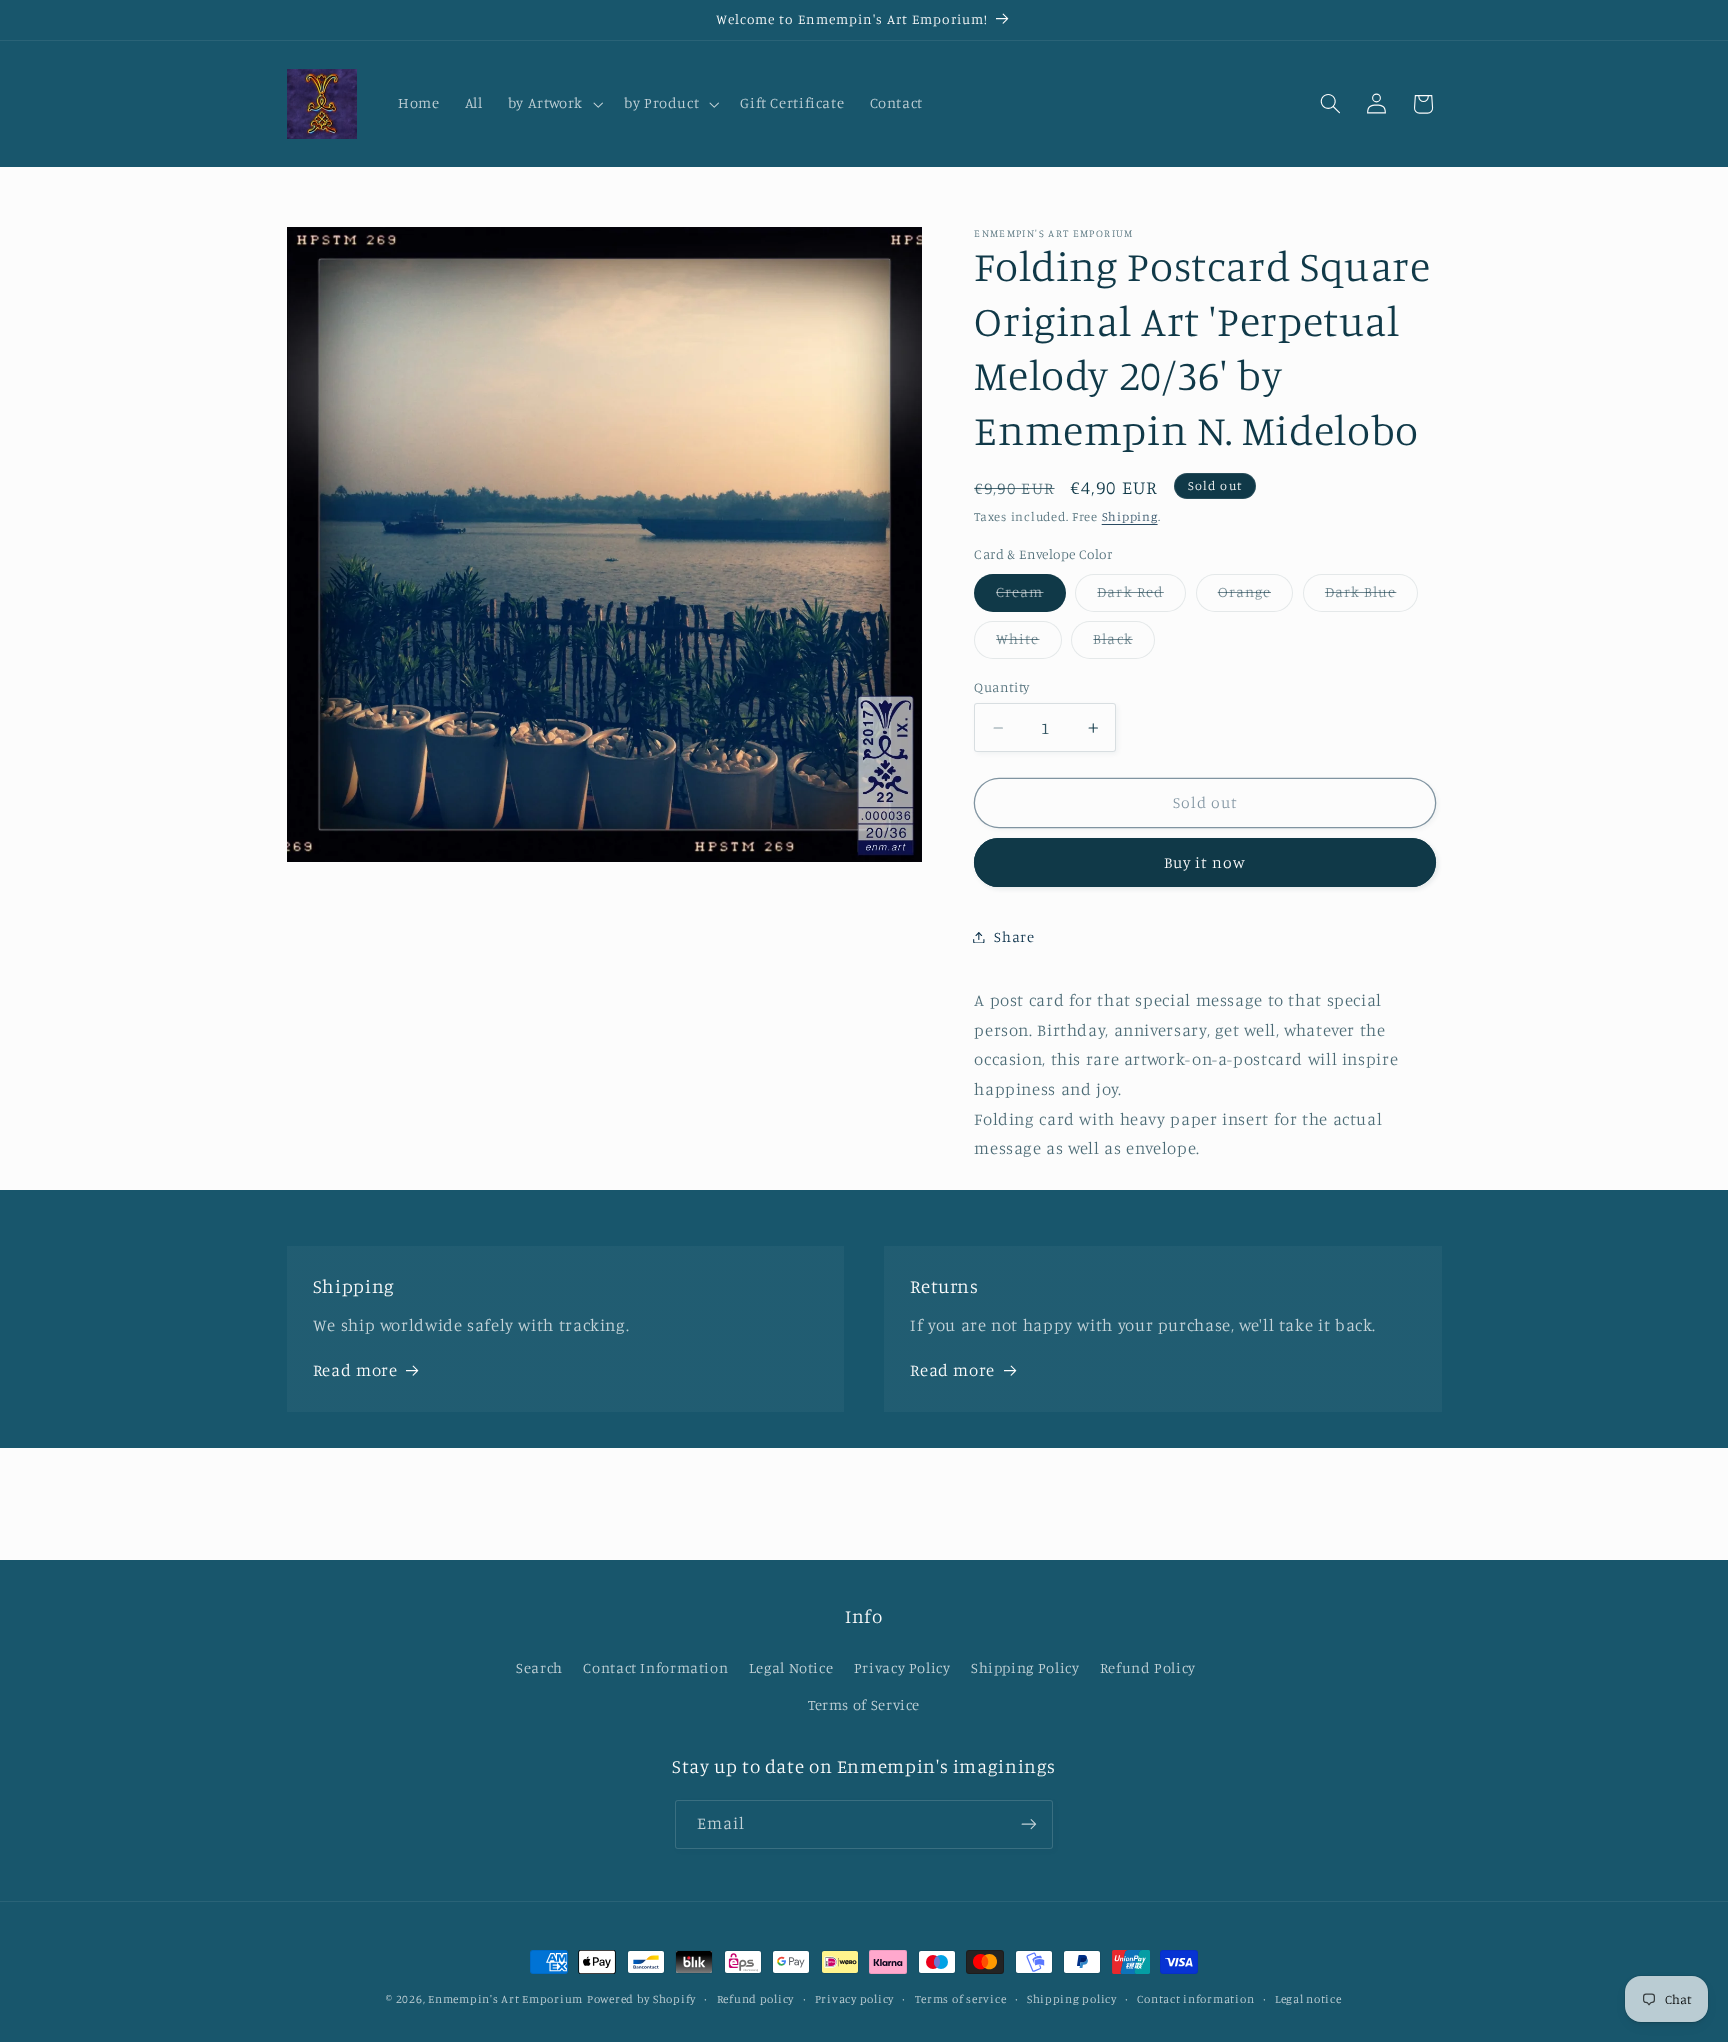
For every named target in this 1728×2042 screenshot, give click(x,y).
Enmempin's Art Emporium (505, 1999)
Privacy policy (854, 1999)
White (1028, 643)
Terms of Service (864, 1703)
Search (539, 1667)
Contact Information (655, 1667)
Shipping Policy (1025, 1667)
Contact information (1195, 1999)
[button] (553, 104)
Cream (1030, 596)
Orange (1255, 596)
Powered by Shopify (641, 1999)
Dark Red (1141, 596)
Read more (355, 1370)
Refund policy (756, 1999)
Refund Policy (1148, 1667)
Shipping (1130, 516)
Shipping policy (1072, 1999)
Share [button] (1014, 936)
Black (1123, 643)
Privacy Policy (902, 1667)
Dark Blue (1371, 596)
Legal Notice (791, 1667)
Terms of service (961, 1999)
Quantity (1001, 687)
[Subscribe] (1029, 1824)
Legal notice (1308, 1999)
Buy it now (1205, 862)
